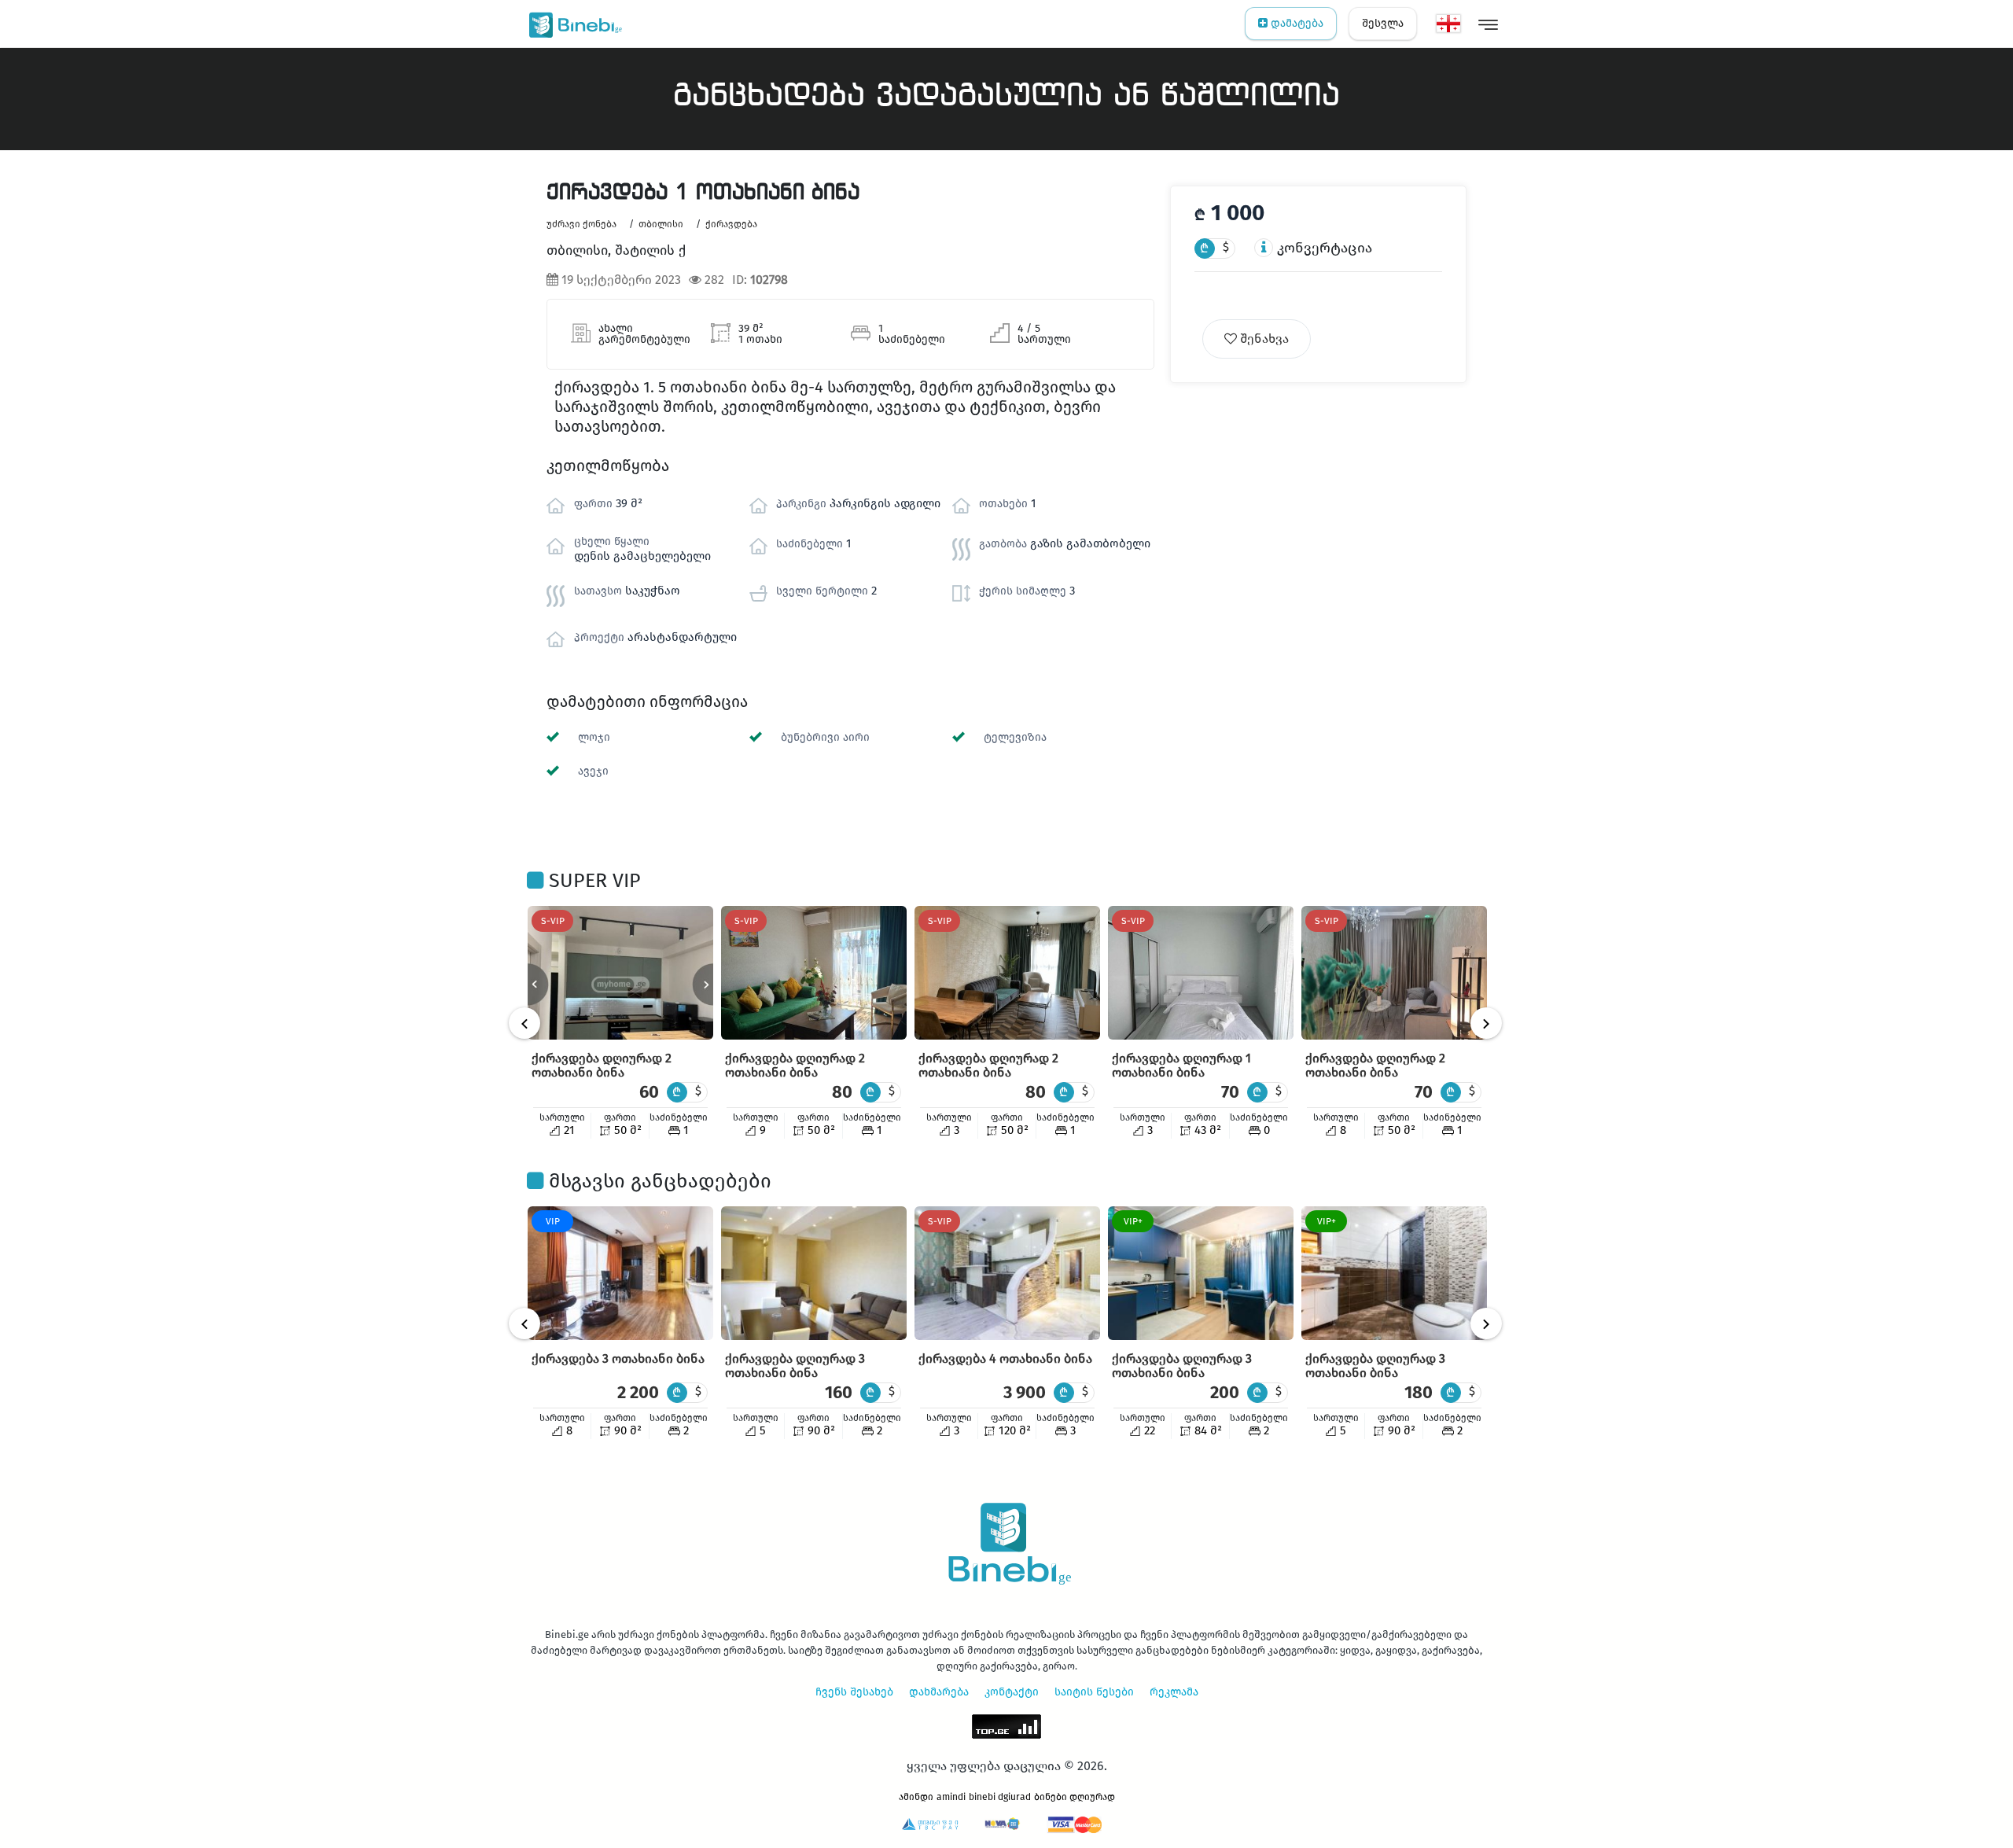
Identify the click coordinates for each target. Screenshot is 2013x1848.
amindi (951, 1797)
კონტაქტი (1012, 1692)
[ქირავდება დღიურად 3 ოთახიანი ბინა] (814, 1273)
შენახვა (1263, 339)
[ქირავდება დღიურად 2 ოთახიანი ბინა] (620, 973)
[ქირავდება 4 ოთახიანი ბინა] (1007, 1273)
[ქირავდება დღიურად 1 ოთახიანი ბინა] (1201, 973)
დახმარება (939, 1692)
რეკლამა (1174, 1692)
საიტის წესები (1094, 1692)
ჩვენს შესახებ (854, 1692)
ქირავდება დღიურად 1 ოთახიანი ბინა (1181, 1065)
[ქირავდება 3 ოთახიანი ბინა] (620, 1273)
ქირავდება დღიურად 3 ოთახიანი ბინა (795, 1366)
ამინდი (916, 1797)
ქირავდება (731, 224)
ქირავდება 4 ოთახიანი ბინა (1005, 1358)
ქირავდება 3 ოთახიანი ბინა (618, 1358)
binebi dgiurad (1000, 1797)
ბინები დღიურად (1075, 1797)
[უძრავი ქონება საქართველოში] (572, 24)
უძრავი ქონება (581, 224)
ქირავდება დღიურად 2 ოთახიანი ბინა (602, 1065)
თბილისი (661, 224)
